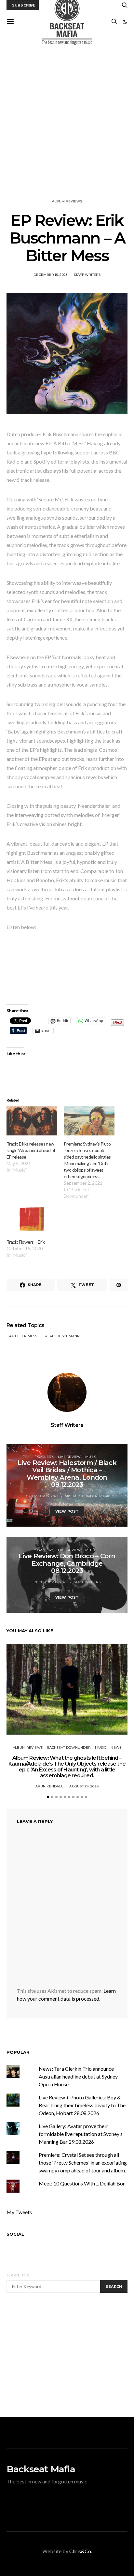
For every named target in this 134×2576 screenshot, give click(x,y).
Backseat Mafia (41, 2469)
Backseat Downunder (69, 1747)
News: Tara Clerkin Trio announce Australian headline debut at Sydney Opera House (78, 2076)
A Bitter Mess (24, 1336)
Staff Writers (87, 275)
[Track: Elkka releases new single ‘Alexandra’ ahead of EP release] (32, 1121)
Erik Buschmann (64, 1336)
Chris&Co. (81, 2551)
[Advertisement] (67, 116)
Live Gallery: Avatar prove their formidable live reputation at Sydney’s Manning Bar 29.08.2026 (81, 2134)
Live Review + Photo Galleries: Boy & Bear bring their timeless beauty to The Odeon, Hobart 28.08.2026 (82, 2105)
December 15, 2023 (50, 275)
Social (15, 2234)
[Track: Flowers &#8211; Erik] (32, 1219)
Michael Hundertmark (87, 1496)
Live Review (69, 1457)
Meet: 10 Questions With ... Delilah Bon (82, 2183)
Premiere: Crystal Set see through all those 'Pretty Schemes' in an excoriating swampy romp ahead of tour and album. (83, 2162)
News (116, 1747)
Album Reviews (67, 201)
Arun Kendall (49, 1786)
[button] (125, 22)
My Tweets (19, 2212)
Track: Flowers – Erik (26, 1242)
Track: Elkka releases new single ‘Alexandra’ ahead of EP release (31, 1150)
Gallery (46, 1457)
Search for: (18, 2275)
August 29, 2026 (84, 1786)
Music (91, 1457)
